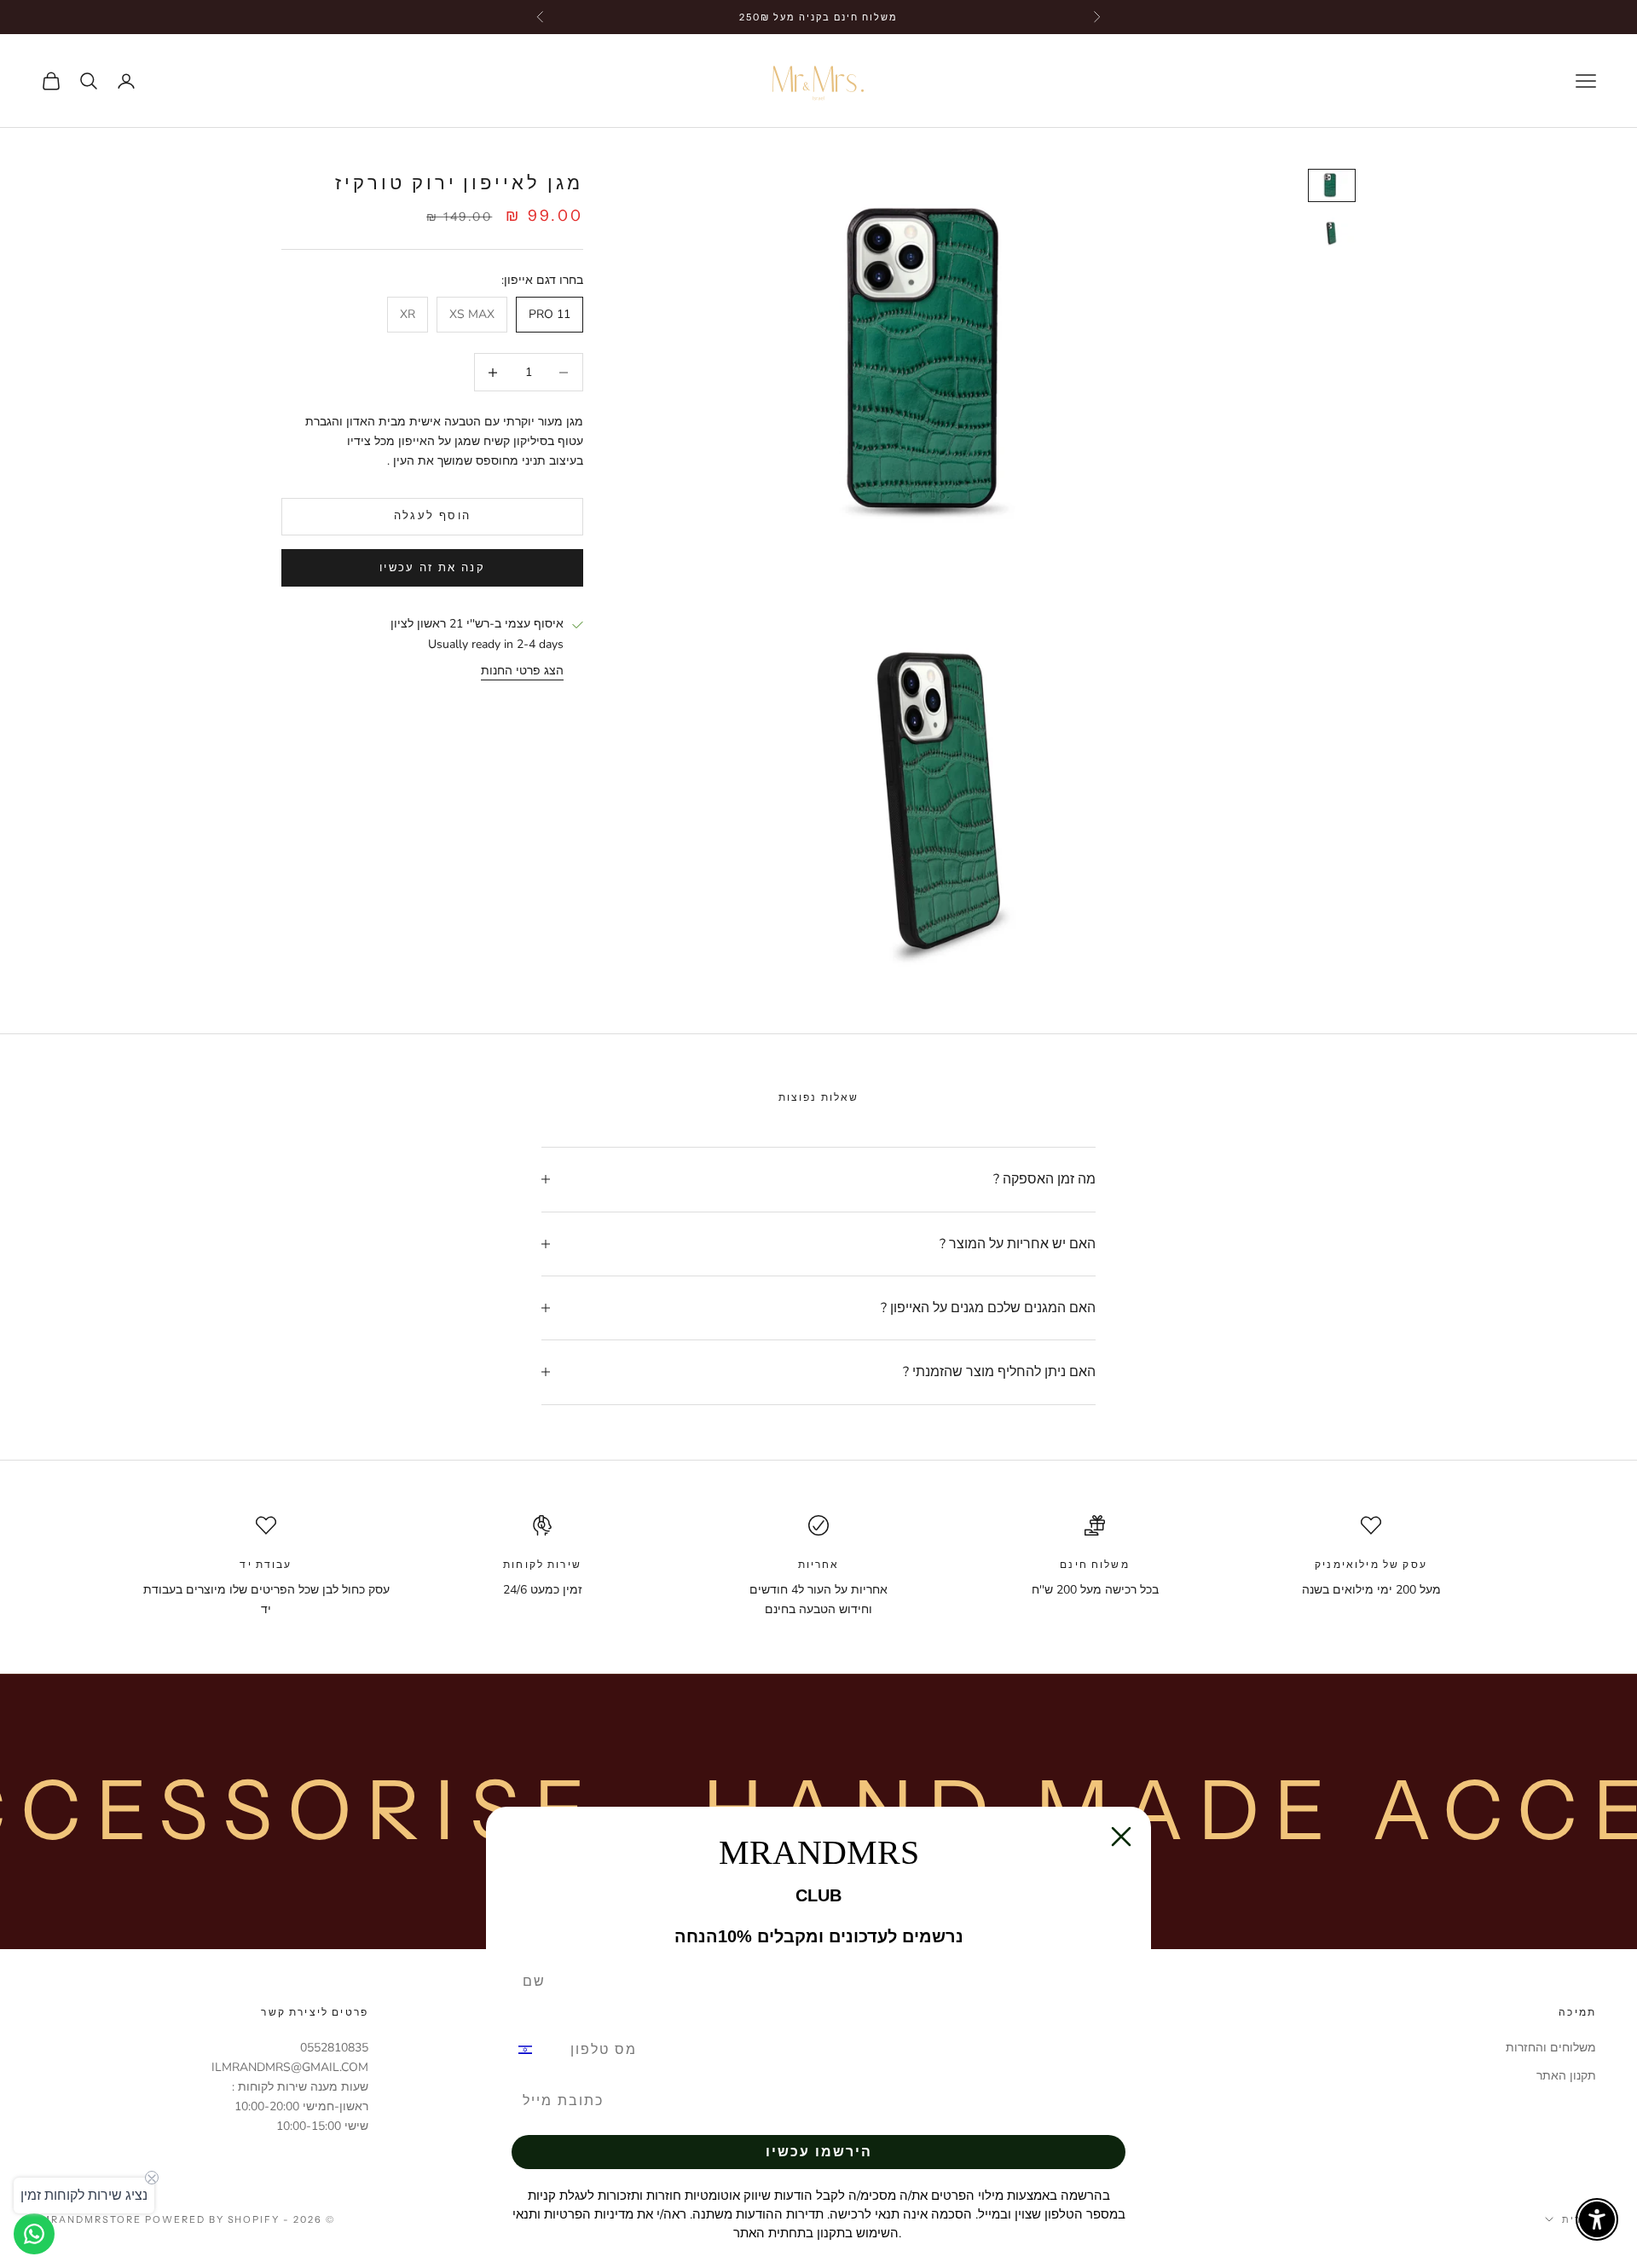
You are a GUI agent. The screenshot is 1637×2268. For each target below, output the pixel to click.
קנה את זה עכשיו (432, 568)
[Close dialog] (1121, 1837)
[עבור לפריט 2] (1332, 232)
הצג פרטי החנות (522, 671)
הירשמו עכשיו (819, 2152)
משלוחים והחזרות (1551, 2048)
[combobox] (535, 2050)
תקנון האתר (1566, 2076)
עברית (1579, 2219)
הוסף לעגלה (432, 517)
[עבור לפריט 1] (1332, 185)
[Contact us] (34, 2234)
